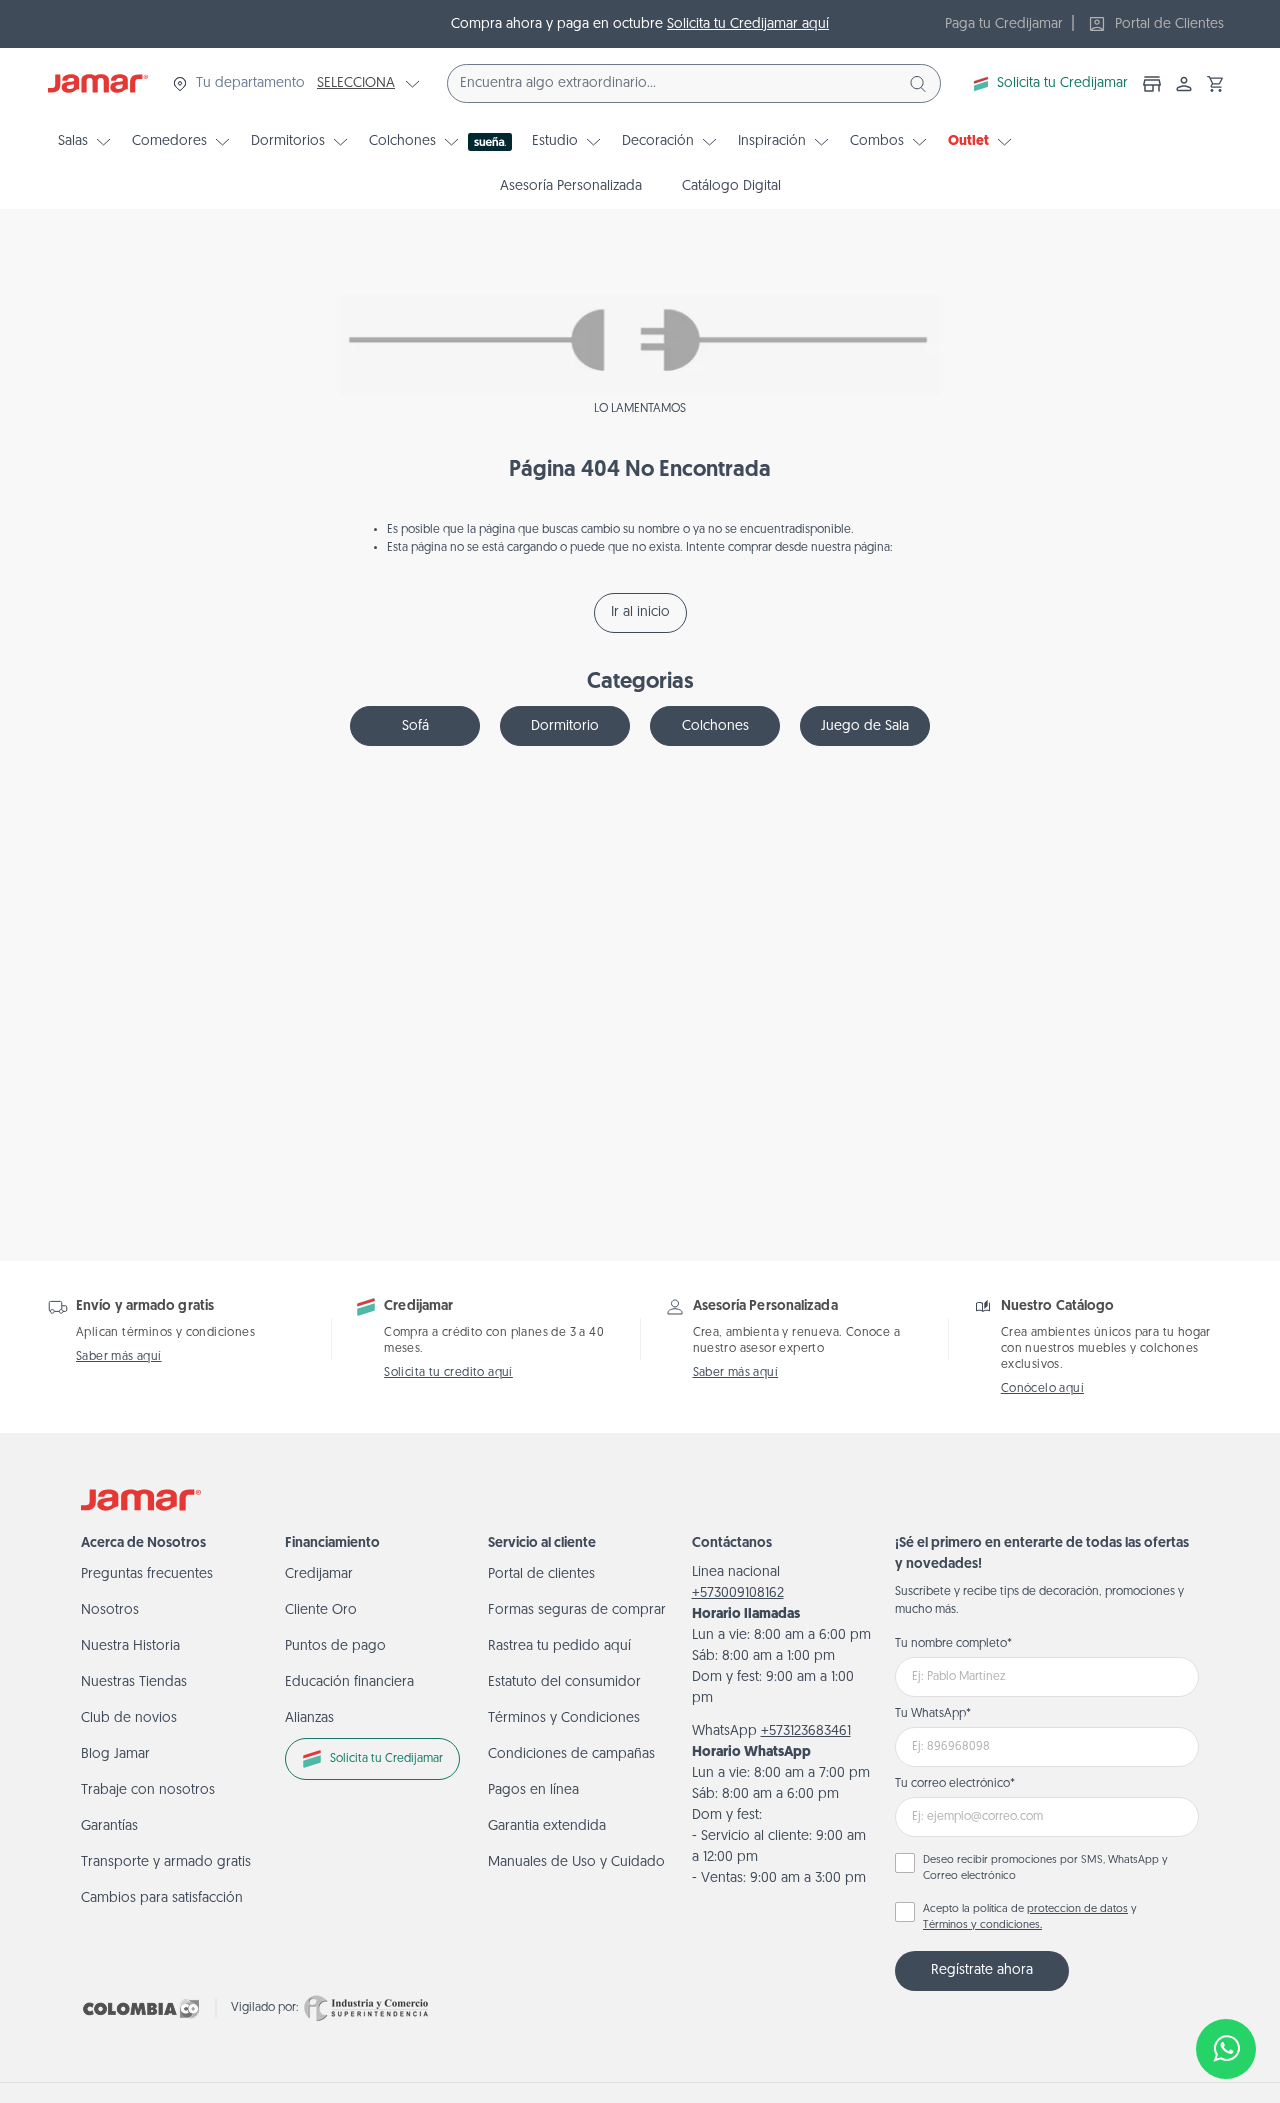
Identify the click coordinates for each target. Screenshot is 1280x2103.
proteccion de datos (1077, 1909)
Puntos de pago (335, 1646)
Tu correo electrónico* (955, 1784)
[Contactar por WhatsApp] (1226, 2049)
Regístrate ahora (982, 1970)
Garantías (109, 1826)
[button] (1216, 84)
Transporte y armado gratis (166, 1862)
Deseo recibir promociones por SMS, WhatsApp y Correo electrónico (1045, 1869)
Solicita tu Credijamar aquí (748, 24)
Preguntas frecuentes (147, 1574)
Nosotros (110, 1610)
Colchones (715, 726)
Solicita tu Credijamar (1062, 83)
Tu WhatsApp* (933, 1714)
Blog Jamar (115, 1754)
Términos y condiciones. (982, 1925)
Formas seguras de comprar (577, 1610)
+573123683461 (806, 1731)
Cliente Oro (321, 1610)
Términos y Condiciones (564, 1718)
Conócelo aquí (1042, 1389)
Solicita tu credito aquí (448, 1373)
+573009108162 (738, 1593)
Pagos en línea (533, 1790)
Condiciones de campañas (571, 1754)
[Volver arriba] (1226, 1983)
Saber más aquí (119, 1357)
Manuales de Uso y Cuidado (576, 1862)
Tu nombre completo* (953, 1644)
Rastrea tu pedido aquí (559, 1646)
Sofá (415, 726)
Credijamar (319, 1574)
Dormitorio (565, 726)
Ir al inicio (640, 612)
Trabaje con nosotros (148, 1790)
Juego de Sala (865, 726)
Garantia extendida (547, 1826)
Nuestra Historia (130, 1646)
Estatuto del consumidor (564, 1682)
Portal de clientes (541, 1574)
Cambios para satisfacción (162, 1898)
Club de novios (129, 1718)
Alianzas (309, 1718)
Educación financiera (349, 1682)
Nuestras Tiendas (134, 1682)
